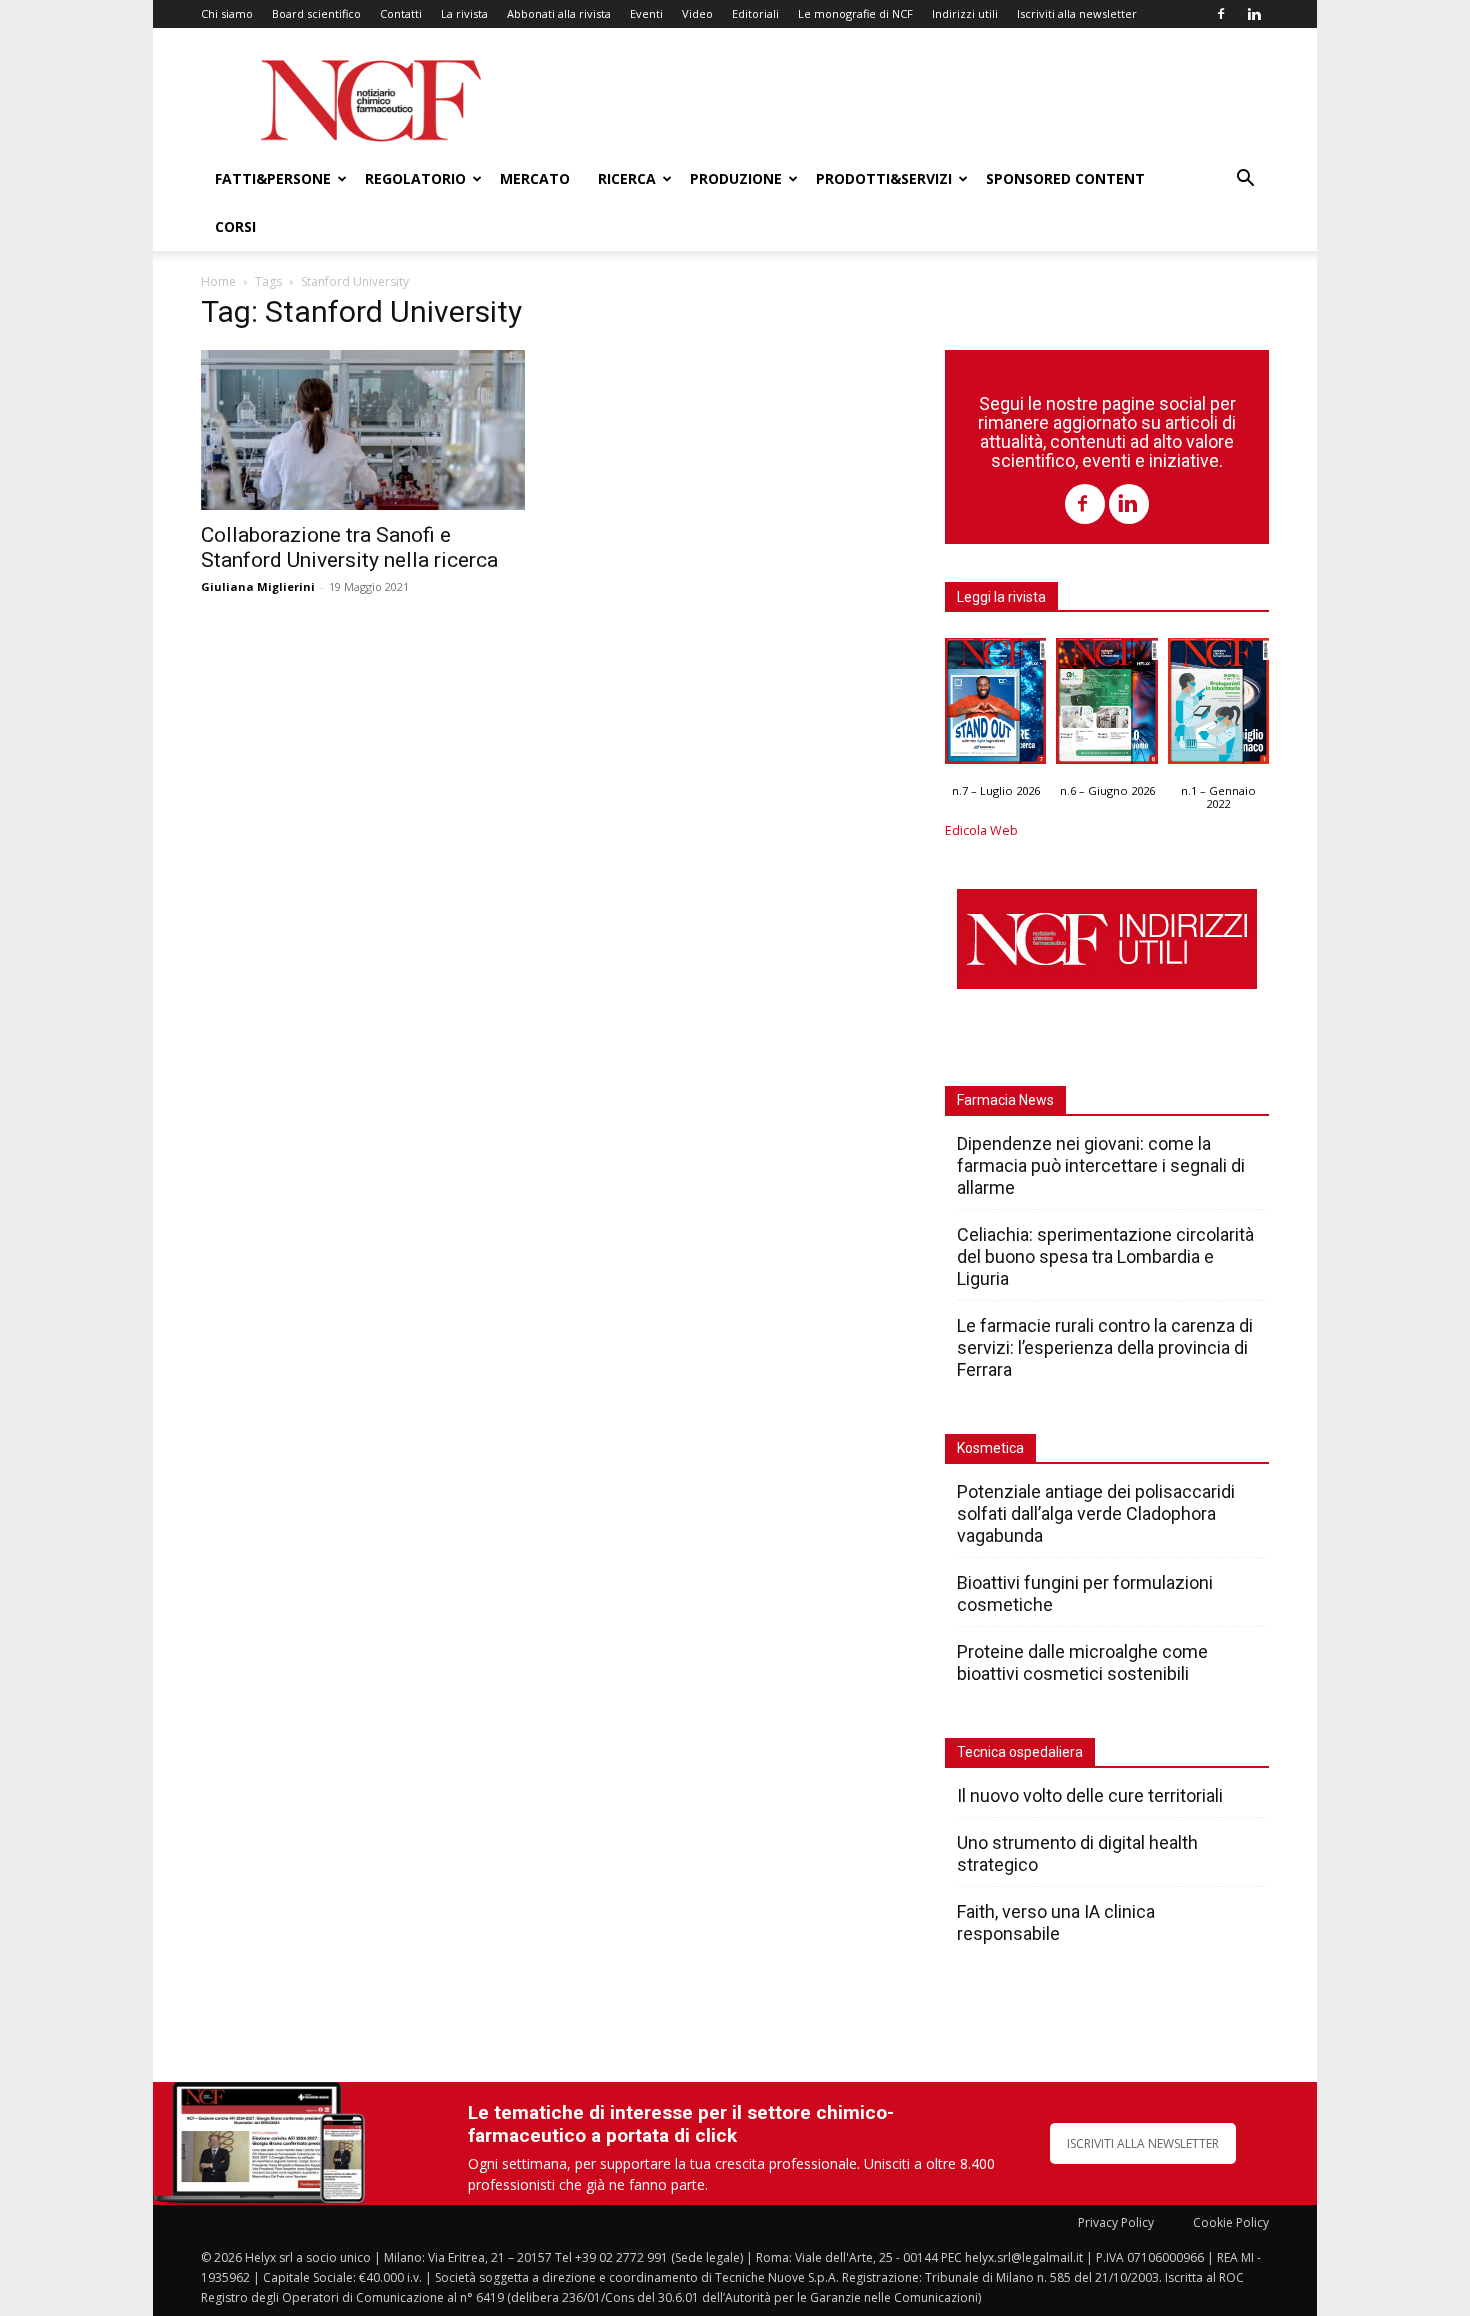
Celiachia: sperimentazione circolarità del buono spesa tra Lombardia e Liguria (1105, 1256)
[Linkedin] (1254, 14)
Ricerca (627, 178)
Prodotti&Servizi (884, 178)
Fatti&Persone (273, 178)
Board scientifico (316, 13)
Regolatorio (415, 178)
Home (218, 281)
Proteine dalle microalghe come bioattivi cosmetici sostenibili (1082, 1662)
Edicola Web (981, 830)
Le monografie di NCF (855, 13)
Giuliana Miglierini (258, 586)
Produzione (736, 178)
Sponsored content (1065, 178)
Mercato (535, 178)
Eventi (646, 13)
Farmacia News (1005, 1100)
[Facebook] (1221, 14)
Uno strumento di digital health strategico (1077, 1853)
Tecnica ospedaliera (1020, 1752)
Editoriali (755, 13)
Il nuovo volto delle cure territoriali (1092, 1795)
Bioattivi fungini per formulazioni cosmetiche (1085, 1593)
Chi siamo (227, 13)
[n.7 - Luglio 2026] (995, 706)
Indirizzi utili (965, 13)
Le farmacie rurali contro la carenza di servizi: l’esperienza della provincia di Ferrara (1105, 1347)
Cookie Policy (1231, 2222)
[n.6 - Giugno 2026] (1106, 706)
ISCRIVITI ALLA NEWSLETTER (1143, 2143)
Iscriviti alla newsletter (1077, 13)
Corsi (235, 226)
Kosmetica (990, 1448)
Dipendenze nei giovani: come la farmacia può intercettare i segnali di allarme (1101, 1165)
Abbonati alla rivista (559, 13)
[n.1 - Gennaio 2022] (1218, 706)
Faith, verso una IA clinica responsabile (1056, 1922)
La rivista (464, 13)
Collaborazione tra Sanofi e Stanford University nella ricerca (349, 547)
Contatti (401, 13)
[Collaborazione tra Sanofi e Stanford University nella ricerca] (363, 430)
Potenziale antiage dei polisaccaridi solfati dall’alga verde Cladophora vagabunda (1096, 1513)
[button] (1245, 180)
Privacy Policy (1116, 2222)
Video (697, 13)
